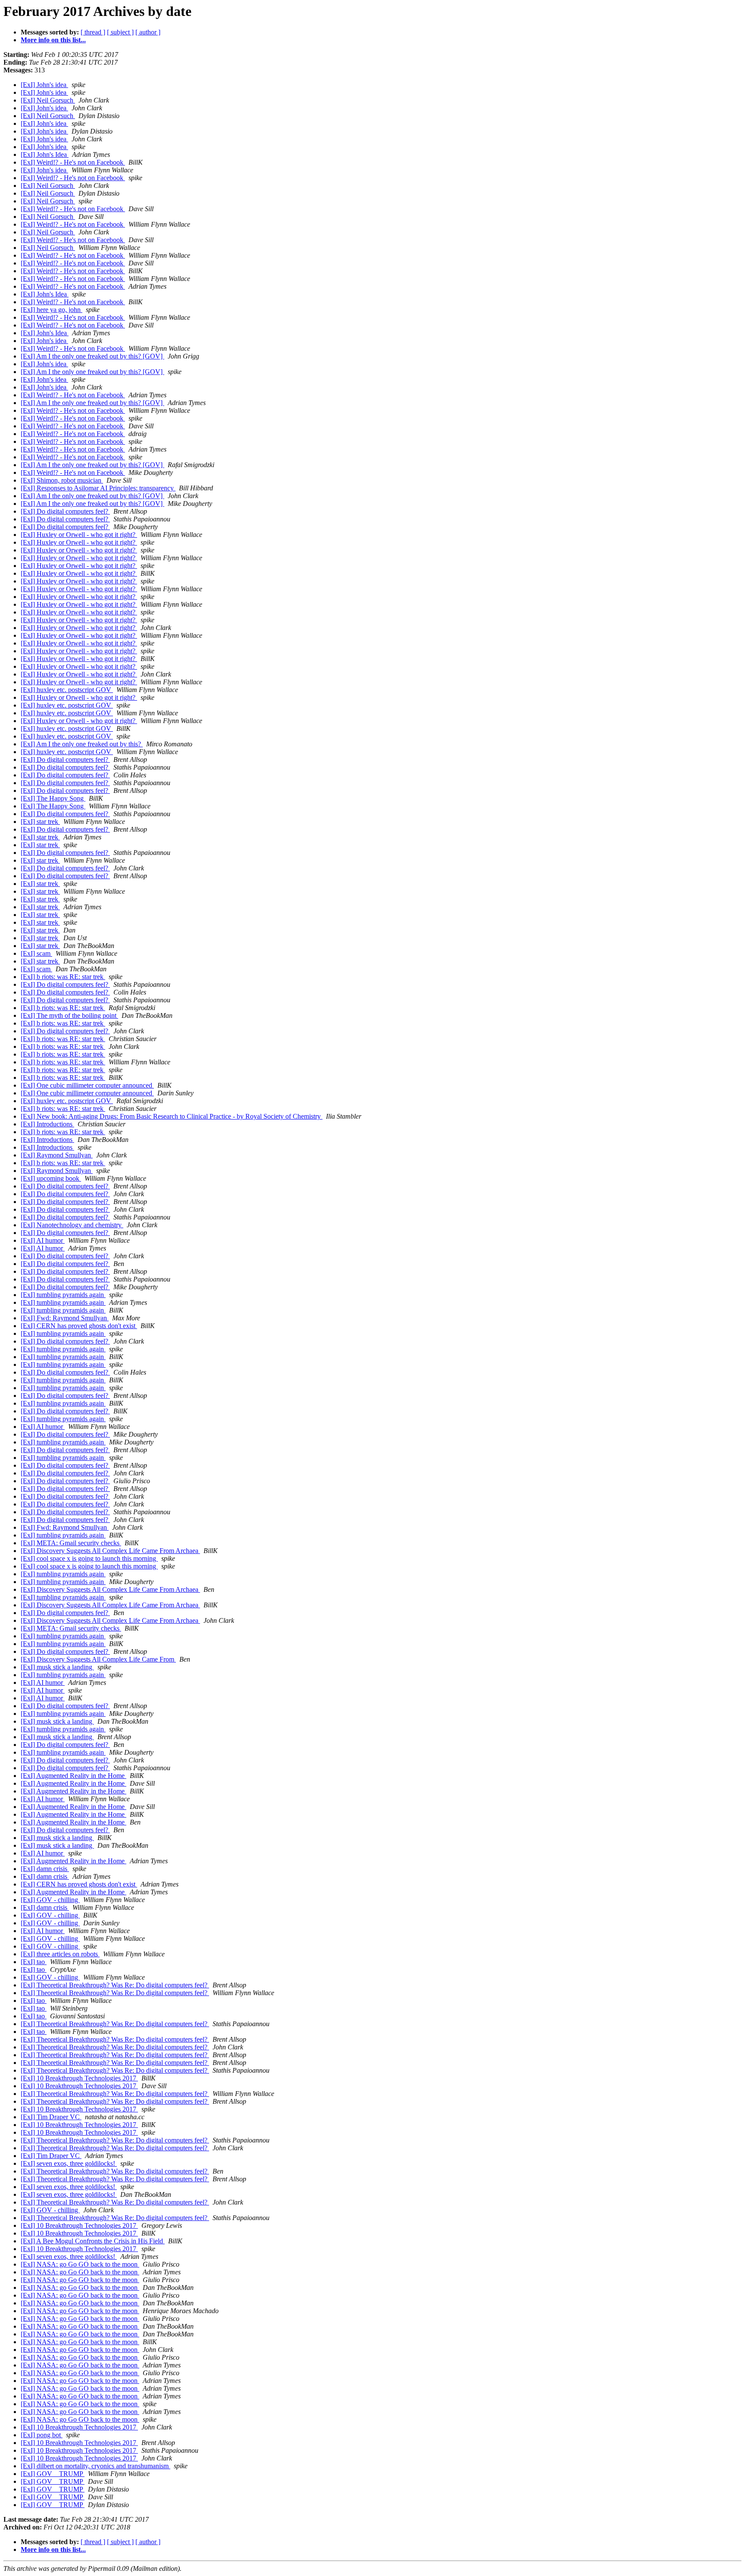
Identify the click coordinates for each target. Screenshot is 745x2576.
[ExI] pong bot (42, 2435)
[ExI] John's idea (44, 85)
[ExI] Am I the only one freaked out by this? (82, 744)
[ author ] (148, 32)
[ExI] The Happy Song (53, 798)
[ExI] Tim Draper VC (51, 2117)
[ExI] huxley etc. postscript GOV (67, 690)
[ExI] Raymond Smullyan (57, 1155)
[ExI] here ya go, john (52, 310)
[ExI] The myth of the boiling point (69, 1015)
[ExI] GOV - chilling (50, 1900)
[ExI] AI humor (43, 1240)
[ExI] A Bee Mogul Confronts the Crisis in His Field (93, 2241)
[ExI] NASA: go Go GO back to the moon (80, 2264)
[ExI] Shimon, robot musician (62, 480)
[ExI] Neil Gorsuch (48, 100)
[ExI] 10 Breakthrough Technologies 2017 (79, 2078)
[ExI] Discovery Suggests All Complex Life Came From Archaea (110, 1551)
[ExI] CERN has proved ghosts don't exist (79, 1326)
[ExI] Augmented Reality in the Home (74, 1776)
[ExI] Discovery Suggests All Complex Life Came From (98, 1659)
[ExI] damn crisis (45, 1869)
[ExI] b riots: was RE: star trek (63, 977)
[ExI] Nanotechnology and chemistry (72, 1225)
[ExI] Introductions (47, 1124)
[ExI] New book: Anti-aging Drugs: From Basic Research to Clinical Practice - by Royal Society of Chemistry (172, 1116)
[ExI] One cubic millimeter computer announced (87, 1085)
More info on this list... (53, 40)
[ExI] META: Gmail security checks (71, 1543)
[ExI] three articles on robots (60, 1954)
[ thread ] (93, 32)
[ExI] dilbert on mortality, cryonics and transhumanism (95, 2466)
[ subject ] (120, 32)
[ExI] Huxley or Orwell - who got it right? (79, 535)
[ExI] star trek (40, 822)
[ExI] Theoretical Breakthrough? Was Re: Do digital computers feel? (115, 1985)
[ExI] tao (34, 1962)
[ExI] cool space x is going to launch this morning (89, 1558)
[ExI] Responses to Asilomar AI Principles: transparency (98, 488)
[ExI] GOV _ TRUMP (53, 2474)
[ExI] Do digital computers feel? (65, 511)
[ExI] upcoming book (51, 1178)
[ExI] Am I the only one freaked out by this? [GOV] (92, 356)
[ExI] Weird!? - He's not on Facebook (73, 162)
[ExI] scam (36, 953)
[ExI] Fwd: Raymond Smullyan (65, 1318)
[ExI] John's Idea (45, 154)
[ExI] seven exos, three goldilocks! (69, 2163)
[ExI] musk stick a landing (57, 1667)
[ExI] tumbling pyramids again (63, 1295)
